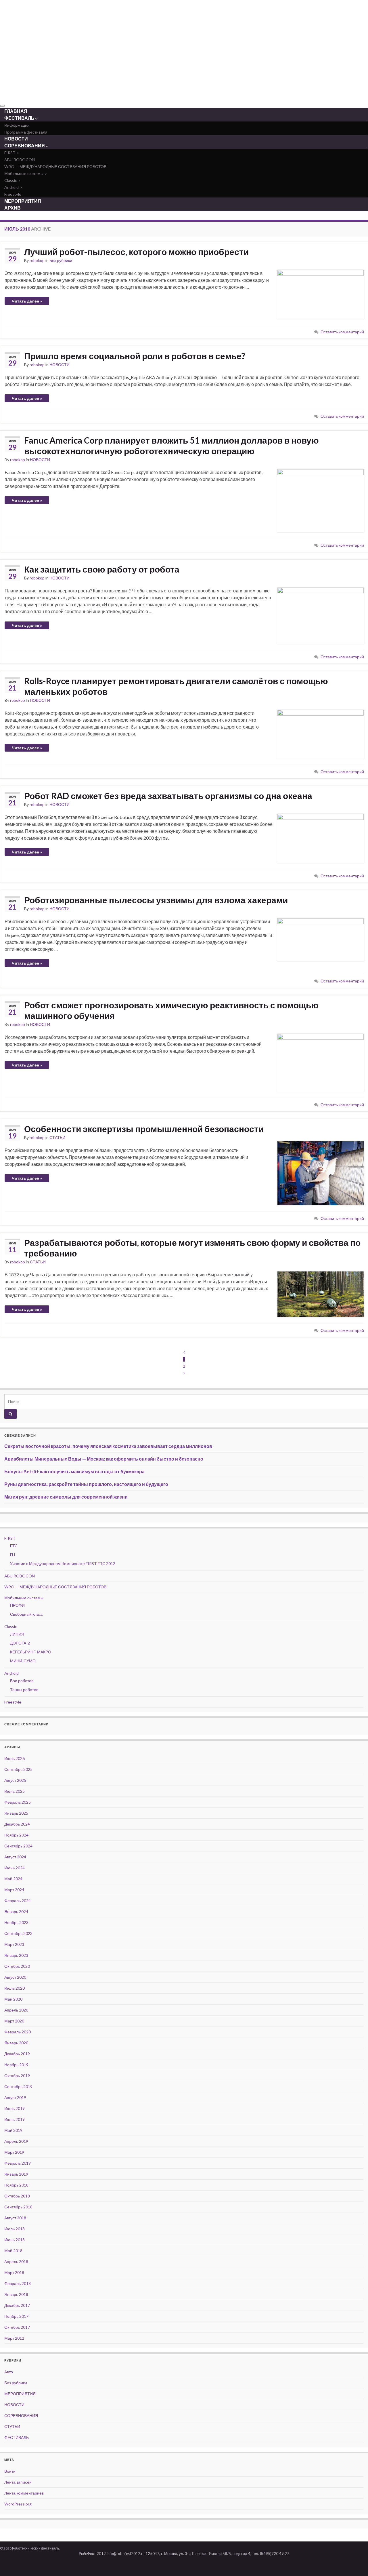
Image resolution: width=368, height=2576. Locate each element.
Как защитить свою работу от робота (102, 569)
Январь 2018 (16, 2294)
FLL (13, 1555)
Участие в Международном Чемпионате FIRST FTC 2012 (63, 1563)
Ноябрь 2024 (16, 1835)
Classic (11, 180)
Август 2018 (15, 2218)
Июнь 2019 (15, 2119)
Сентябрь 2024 (18, 1846)
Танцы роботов (24, 1690)
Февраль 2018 (18, 2283)
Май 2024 (13, 1879)
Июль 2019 (15, 2108)
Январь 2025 (16, 1813)
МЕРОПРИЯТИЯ (20, 2394)
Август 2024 (15, 1857)
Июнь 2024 (15, 1868)
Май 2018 (13, 2251)
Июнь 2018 (15, 2240)
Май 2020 (13, 1999)
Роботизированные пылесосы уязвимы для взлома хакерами (156, 900)
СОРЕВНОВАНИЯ (25, 146)
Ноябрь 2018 (16, 2185)
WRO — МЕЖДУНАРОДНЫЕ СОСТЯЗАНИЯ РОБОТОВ (55, 167)
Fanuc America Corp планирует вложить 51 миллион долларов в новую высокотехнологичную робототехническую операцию (171, 445)
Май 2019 (13, 2130)
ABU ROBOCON (20, 160)
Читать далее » (27, 301)
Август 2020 (15, 1977)
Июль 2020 (15, 1988)
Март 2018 (14, 2272)
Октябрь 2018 (17, 2196)
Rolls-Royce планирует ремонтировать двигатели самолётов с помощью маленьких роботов (176, 686)
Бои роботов (22, 1681)
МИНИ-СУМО (23, 1661)
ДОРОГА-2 (20, 1643)
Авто (9, 2372)
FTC (14, 1546)
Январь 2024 (16, 1911)
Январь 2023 (16, 1955)
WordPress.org (18, 2504)
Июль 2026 (15, 1758)
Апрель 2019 (16, 2141)
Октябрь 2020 (17, 1966)
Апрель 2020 (16, 2010)
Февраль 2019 (18, 2163)
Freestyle (13, 1702)
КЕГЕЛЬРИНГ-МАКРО (31, 1652)
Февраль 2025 (18, 1802)
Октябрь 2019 (17, 2076)
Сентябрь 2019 (18, 2087)
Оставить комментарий (342, 332)
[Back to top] (355, 2563)
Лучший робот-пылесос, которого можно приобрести (136, 252)
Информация (17, 125)
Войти (10, 2471)
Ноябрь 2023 (16, 1922)
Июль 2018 (15, 2229)
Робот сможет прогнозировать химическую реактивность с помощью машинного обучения (171, 1010)
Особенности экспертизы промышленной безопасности (144, 1129)
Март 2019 (14, 2152)
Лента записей (18, 2482)
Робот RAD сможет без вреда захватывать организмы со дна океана (168, 796)
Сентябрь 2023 (18, 1933)
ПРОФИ (17, 1605)
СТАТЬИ (57, 1137)
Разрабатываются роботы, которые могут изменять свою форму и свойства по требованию (192, 1248)
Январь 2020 (16, 2043)
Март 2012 (14, 2338)
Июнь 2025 (15, 1791)
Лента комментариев (24, 2493)
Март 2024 (14, 1890)
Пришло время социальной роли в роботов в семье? (135, 356)
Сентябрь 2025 (18, 1769)
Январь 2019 (16, 2174)
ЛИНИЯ (17, 1634)
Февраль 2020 (18, 2032)
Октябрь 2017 (17, 2327)
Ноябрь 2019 (16, 2065)
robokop (37, 260)
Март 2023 (14, 1944)
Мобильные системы (24, 173)
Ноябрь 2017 (16, 2316)
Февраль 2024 (18, 1901)
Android (12, 187)
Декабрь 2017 (17, 2305)
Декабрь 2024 (17, 1824)
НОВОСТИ (60, 365)
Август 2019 (15, 2097)
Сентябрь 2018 (18, 2207)
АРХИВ (13, 208)
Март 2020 (14, 2021)
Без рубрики (61, 260)
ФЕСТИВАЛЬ (20, 118)
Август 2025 (15, 1780)
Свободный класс (26, 1614)
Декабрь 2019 (17, 2054)
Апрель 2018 (16, 2262)
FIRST (10, 153)
